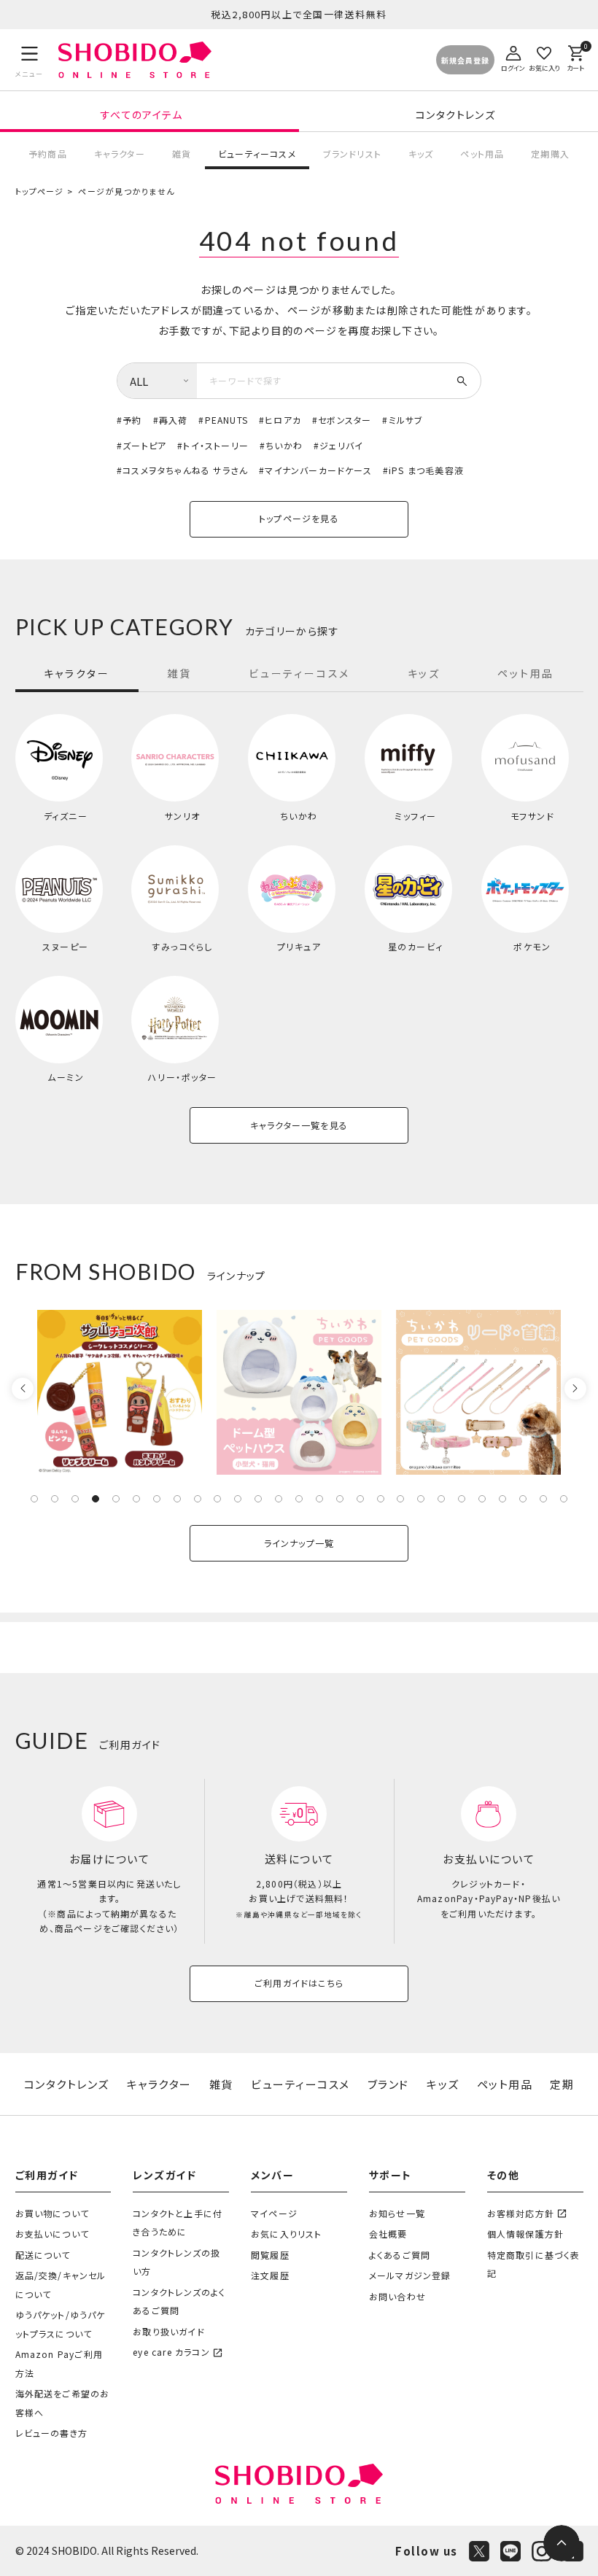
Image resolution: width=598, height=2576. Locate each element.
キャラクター (120, 154)
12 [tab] (258, 1499)
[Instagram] (542, 2551)
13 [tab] (279, 1499)
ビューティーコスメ (257, 154)
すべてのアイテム (141, 115)
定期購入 (550, 154)
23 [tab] (482, 1499)
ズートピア (144, 445)
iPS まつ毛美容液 (426, 470)
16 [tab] (340, 1499)
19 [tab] (400, 1499)
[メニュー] (30, 60)
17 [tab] (360, 1499)
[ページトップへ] (562, 2543)
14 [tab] (299, 1499)
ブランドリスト (352, 154)
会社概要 (388, 2234)
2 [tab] (55, 1499)
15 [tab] (319, 1499)
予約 (132, 420)
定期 (562, 2084)
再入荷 (174, 420)
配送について (43, 2255)
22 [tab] (462, 1499)
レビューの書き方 (52, 2433)
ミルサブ (406, 420)
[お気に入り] (544, 57)
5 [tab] (116, 1499)
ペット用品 (482, 154)
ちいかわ (284, 445)
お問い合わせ (397, 2296)
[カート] (575, 57)
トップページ (40, 191)
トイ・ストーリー (216, 445)
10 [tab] (217, 1499)
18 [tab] (381, 1499)
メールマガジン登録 (410, 2275)
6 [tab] (136, 1499)
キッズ (421, 154)
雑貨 (182, 154)
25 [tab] (523, 1499)
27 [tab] (564, 1499)
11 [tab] (238, 1499)
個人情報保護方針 (526, 2234)
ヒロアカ (283, 420)
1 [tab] (34, 1499)
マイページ (274, 2213)
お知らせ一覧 (397, 2213)
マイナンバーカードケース (318, 470)
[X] (479, 2551)
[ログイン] (513, 57)
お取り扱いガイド (169, 2331)
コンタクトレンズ (455, 115)
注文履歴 (270, 2275)
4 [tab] (96, 1499)
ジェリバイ (341, 445)
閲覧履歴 (270, 2255)
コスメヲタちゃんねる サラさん (185, 470)
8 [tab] (177, 1499)
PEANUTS (226, 420)
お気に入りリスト (287, 2234)
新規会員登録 (465, 60)
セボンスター (345, 420)
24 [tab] (502, 1499)
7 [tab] (157, 1499)
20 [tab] (421, 1499)
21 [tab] (441, 1499)
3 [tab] (75, 1499)
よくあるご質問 (400, 2255)
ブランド (388, 2084)
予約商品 (48, 154)
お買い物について (53, 2213)
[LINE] (510, 2551)
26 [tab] (543, 1499)
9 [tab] (198, 1499)
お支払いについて (53, 2234)
